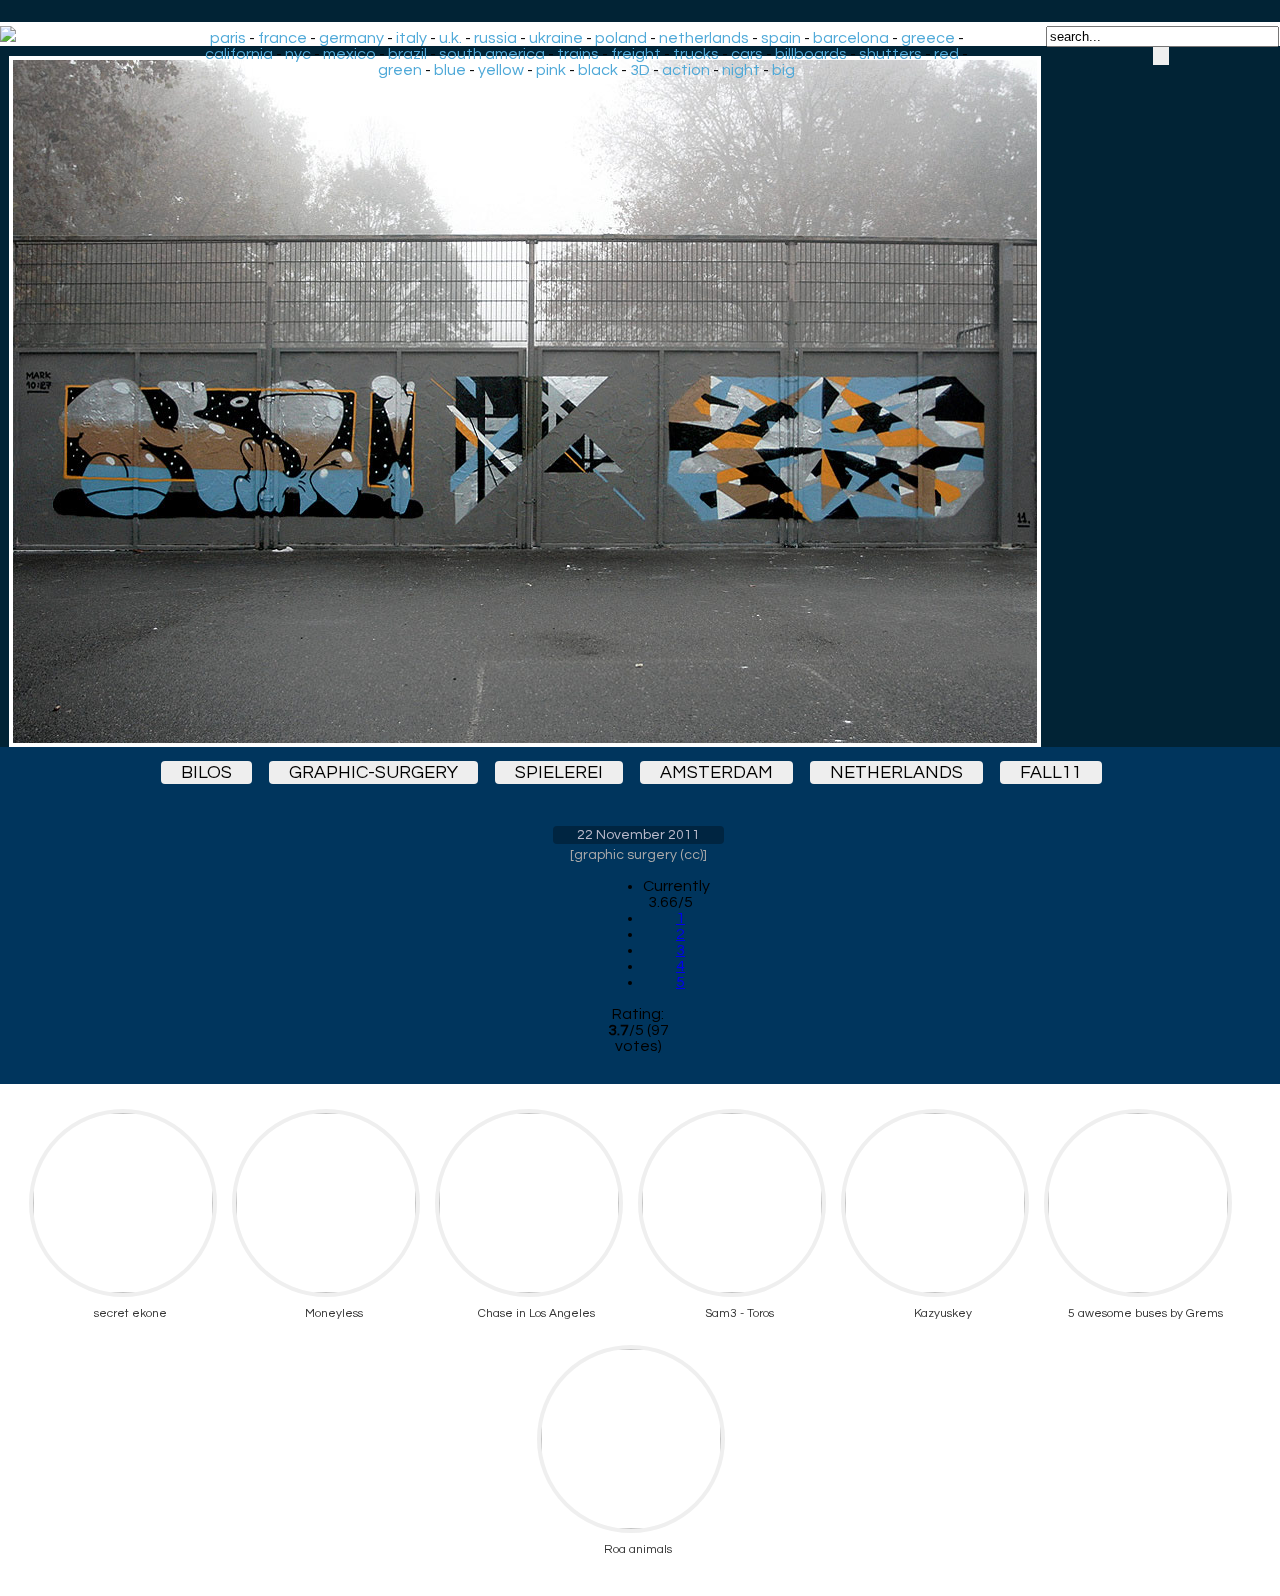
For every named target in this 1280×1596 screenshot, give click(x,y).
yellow (501, 70)
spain (781, 38)
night (741, 70)
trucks (696, 54)
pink (551, 70)
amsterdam (716, 772)
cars (747, 54)
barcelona (851, 38)
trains (578, 54)
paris (228, 38)
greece (928, 38)
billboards (811, 54)
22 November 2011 (638, 835)
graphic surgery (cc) (638, 855)
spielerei (559, 772)
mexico (349, 54)
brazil (407, 54)
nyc (298, 54)
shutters (890, 54)
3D (640, 70)
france (282, 38)
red (946, 54)
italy (411, 38)
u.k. (450, 38)
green (400, 70)
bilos (206, 772)
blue (450, 70)
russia (495, 38)
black (598, 70)
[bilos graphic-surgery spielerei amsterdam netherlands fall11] (638, 401)
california (239, 54)
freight (636, 54)
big (783, 70)
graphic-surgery (373, 772)
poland (621, 38)
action (686, 70)
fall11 (1051, 772)
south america (492, 54)
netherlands (704, 38)
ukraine (556, 38)
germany (351, 38)
